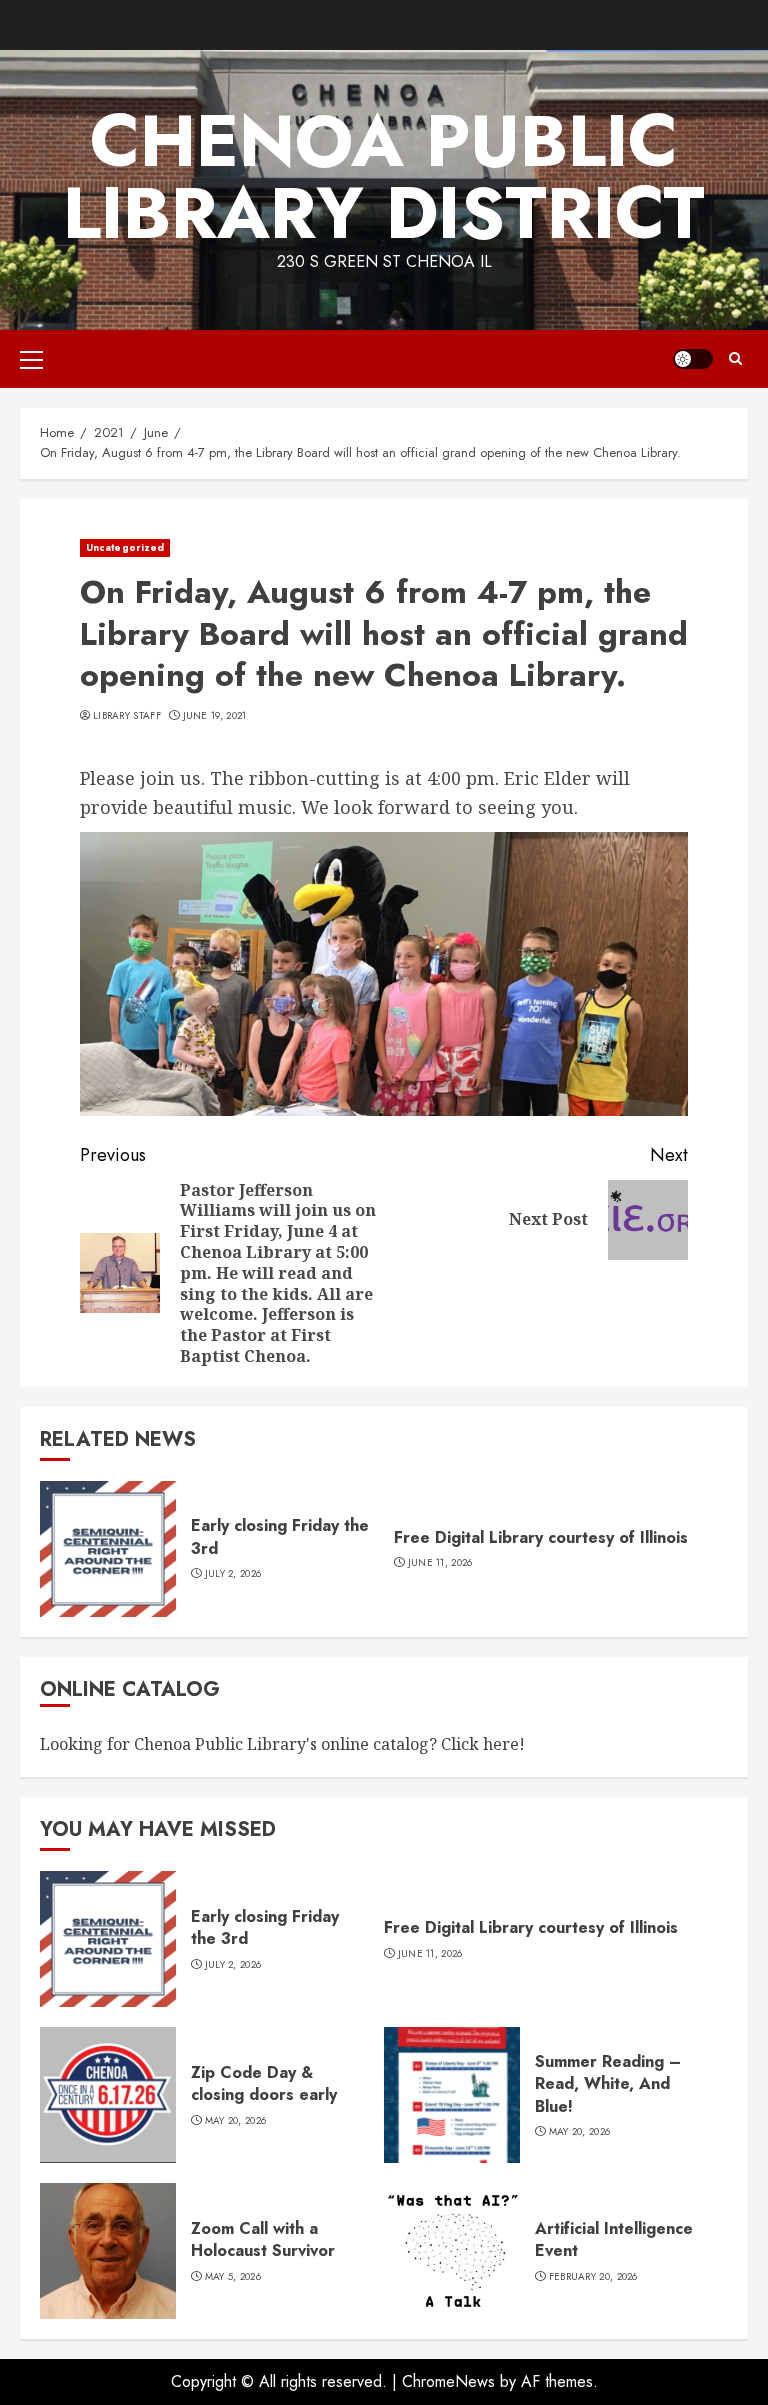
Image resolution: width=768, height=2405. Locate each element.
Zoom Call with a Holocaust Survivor (263, 2239)
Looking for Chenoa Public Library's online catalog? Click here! (282, 1744)
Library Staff (127, 716)
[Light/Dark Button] (693, 359)
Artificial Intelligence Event (614, 2239)
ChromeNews (448, 2381)
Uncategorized (125, 547)
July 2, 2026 (233, 1574)
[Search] (735, 359)
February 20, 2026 (593, 2277)
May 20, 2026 (236, 2121)
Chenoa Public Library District (384, 177)
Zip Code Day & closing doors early (264, 2083)
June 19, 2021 (215, 716)
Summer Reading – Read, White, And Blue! (608, 2084)
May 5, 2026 (233, 2277)
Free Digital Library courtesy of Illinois (541, 1537)
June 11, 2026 (440, 1563)
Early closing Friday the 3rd (280, 1536)
